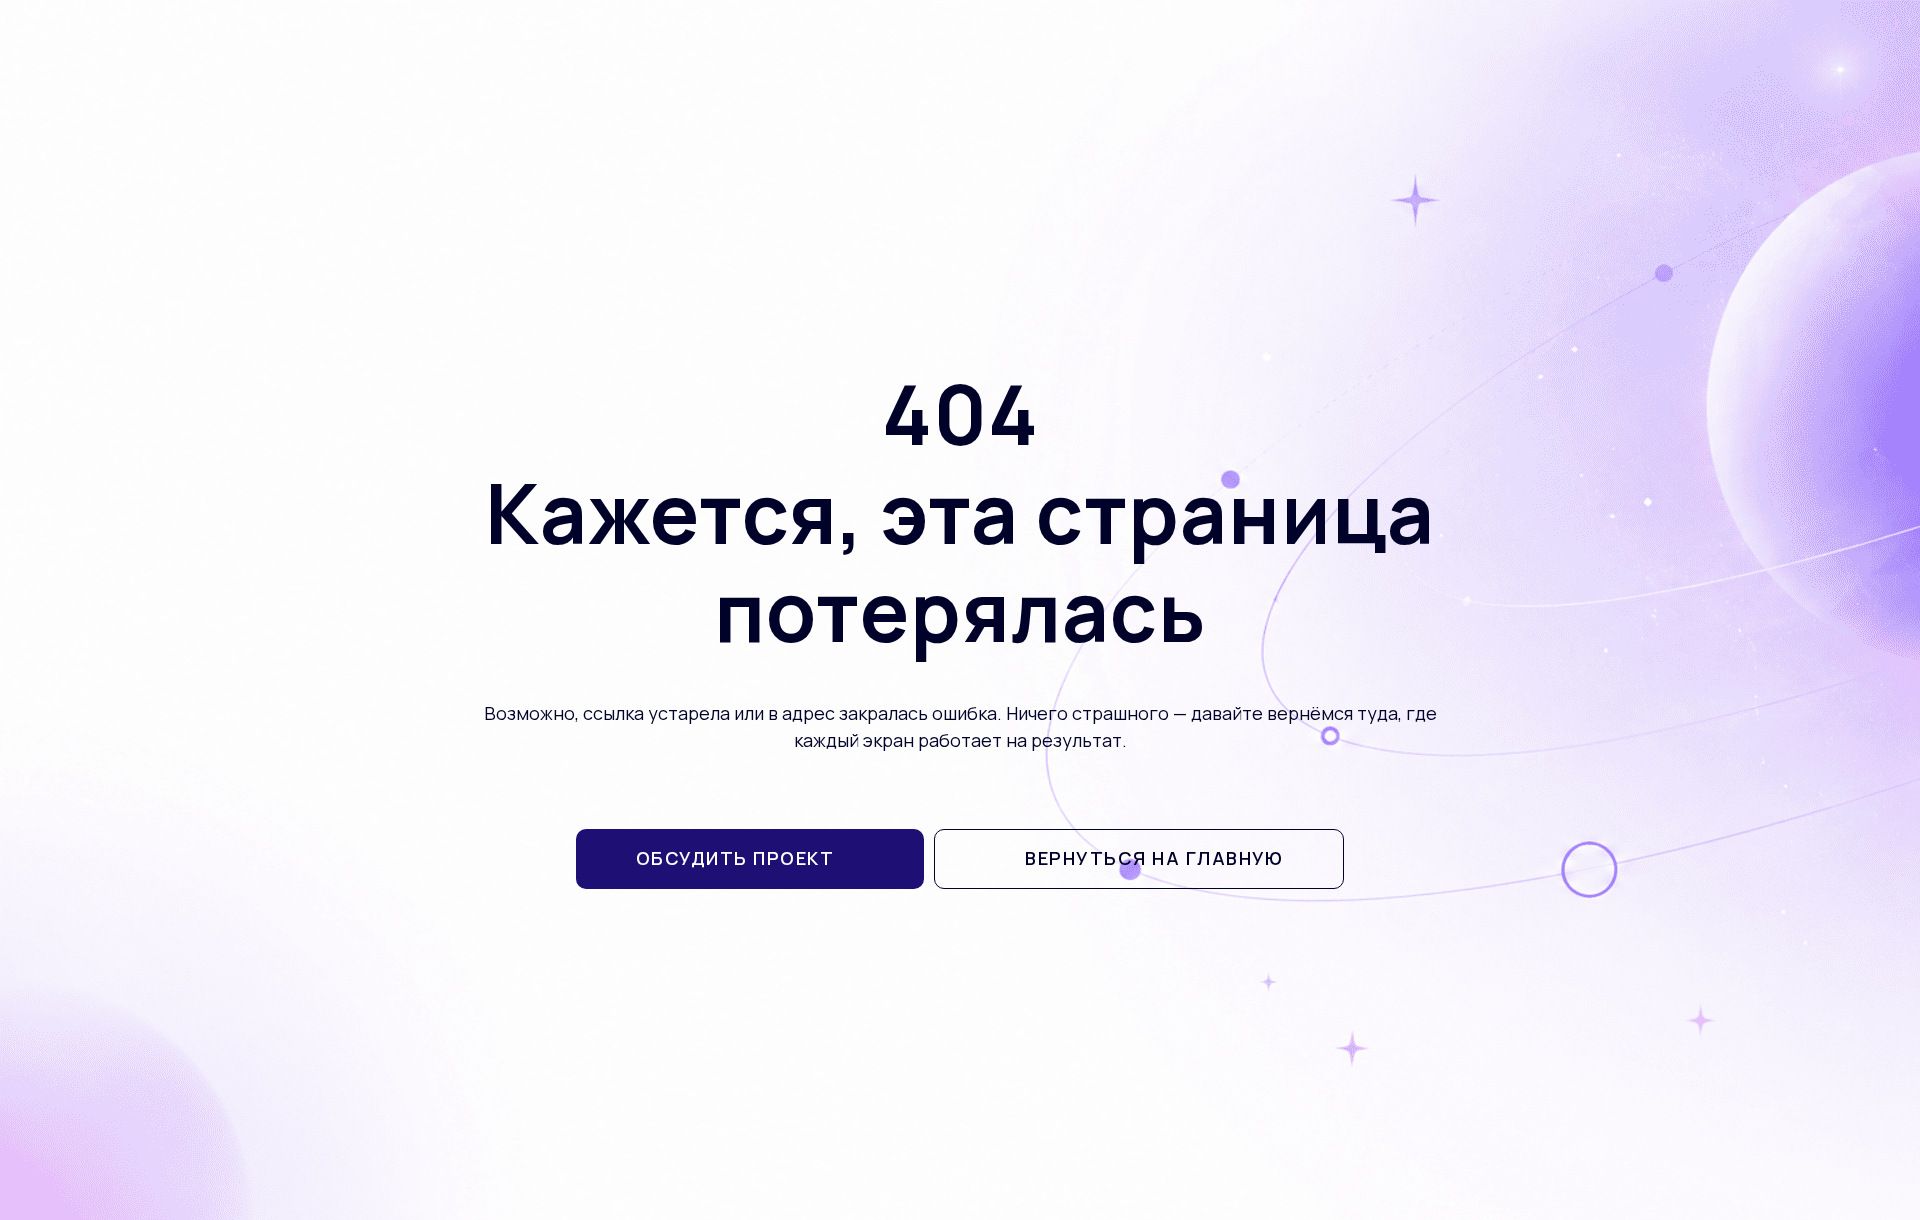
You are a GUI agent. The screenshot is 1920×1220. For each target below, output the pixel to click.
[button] (750, 859)
